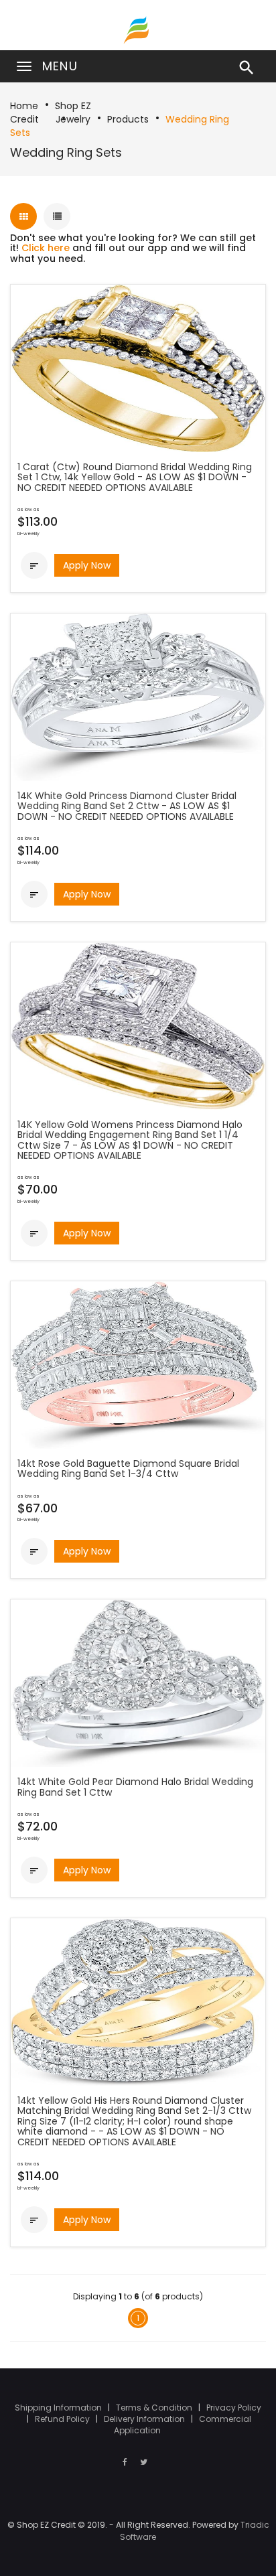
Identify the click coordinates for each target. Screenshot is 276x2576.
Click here (46, 248)
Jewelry (73, 119)
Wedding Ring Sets (66, 152)
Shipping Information (59, 2408)
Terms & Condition (155, 2408)
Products (128, 119)
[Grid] (23, 216)
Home (24, 106)
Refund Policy (63, 2419)
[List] (57, 216)
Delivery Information (145, 2419)
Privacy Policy (234, 2408)
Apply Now (87, 565)
